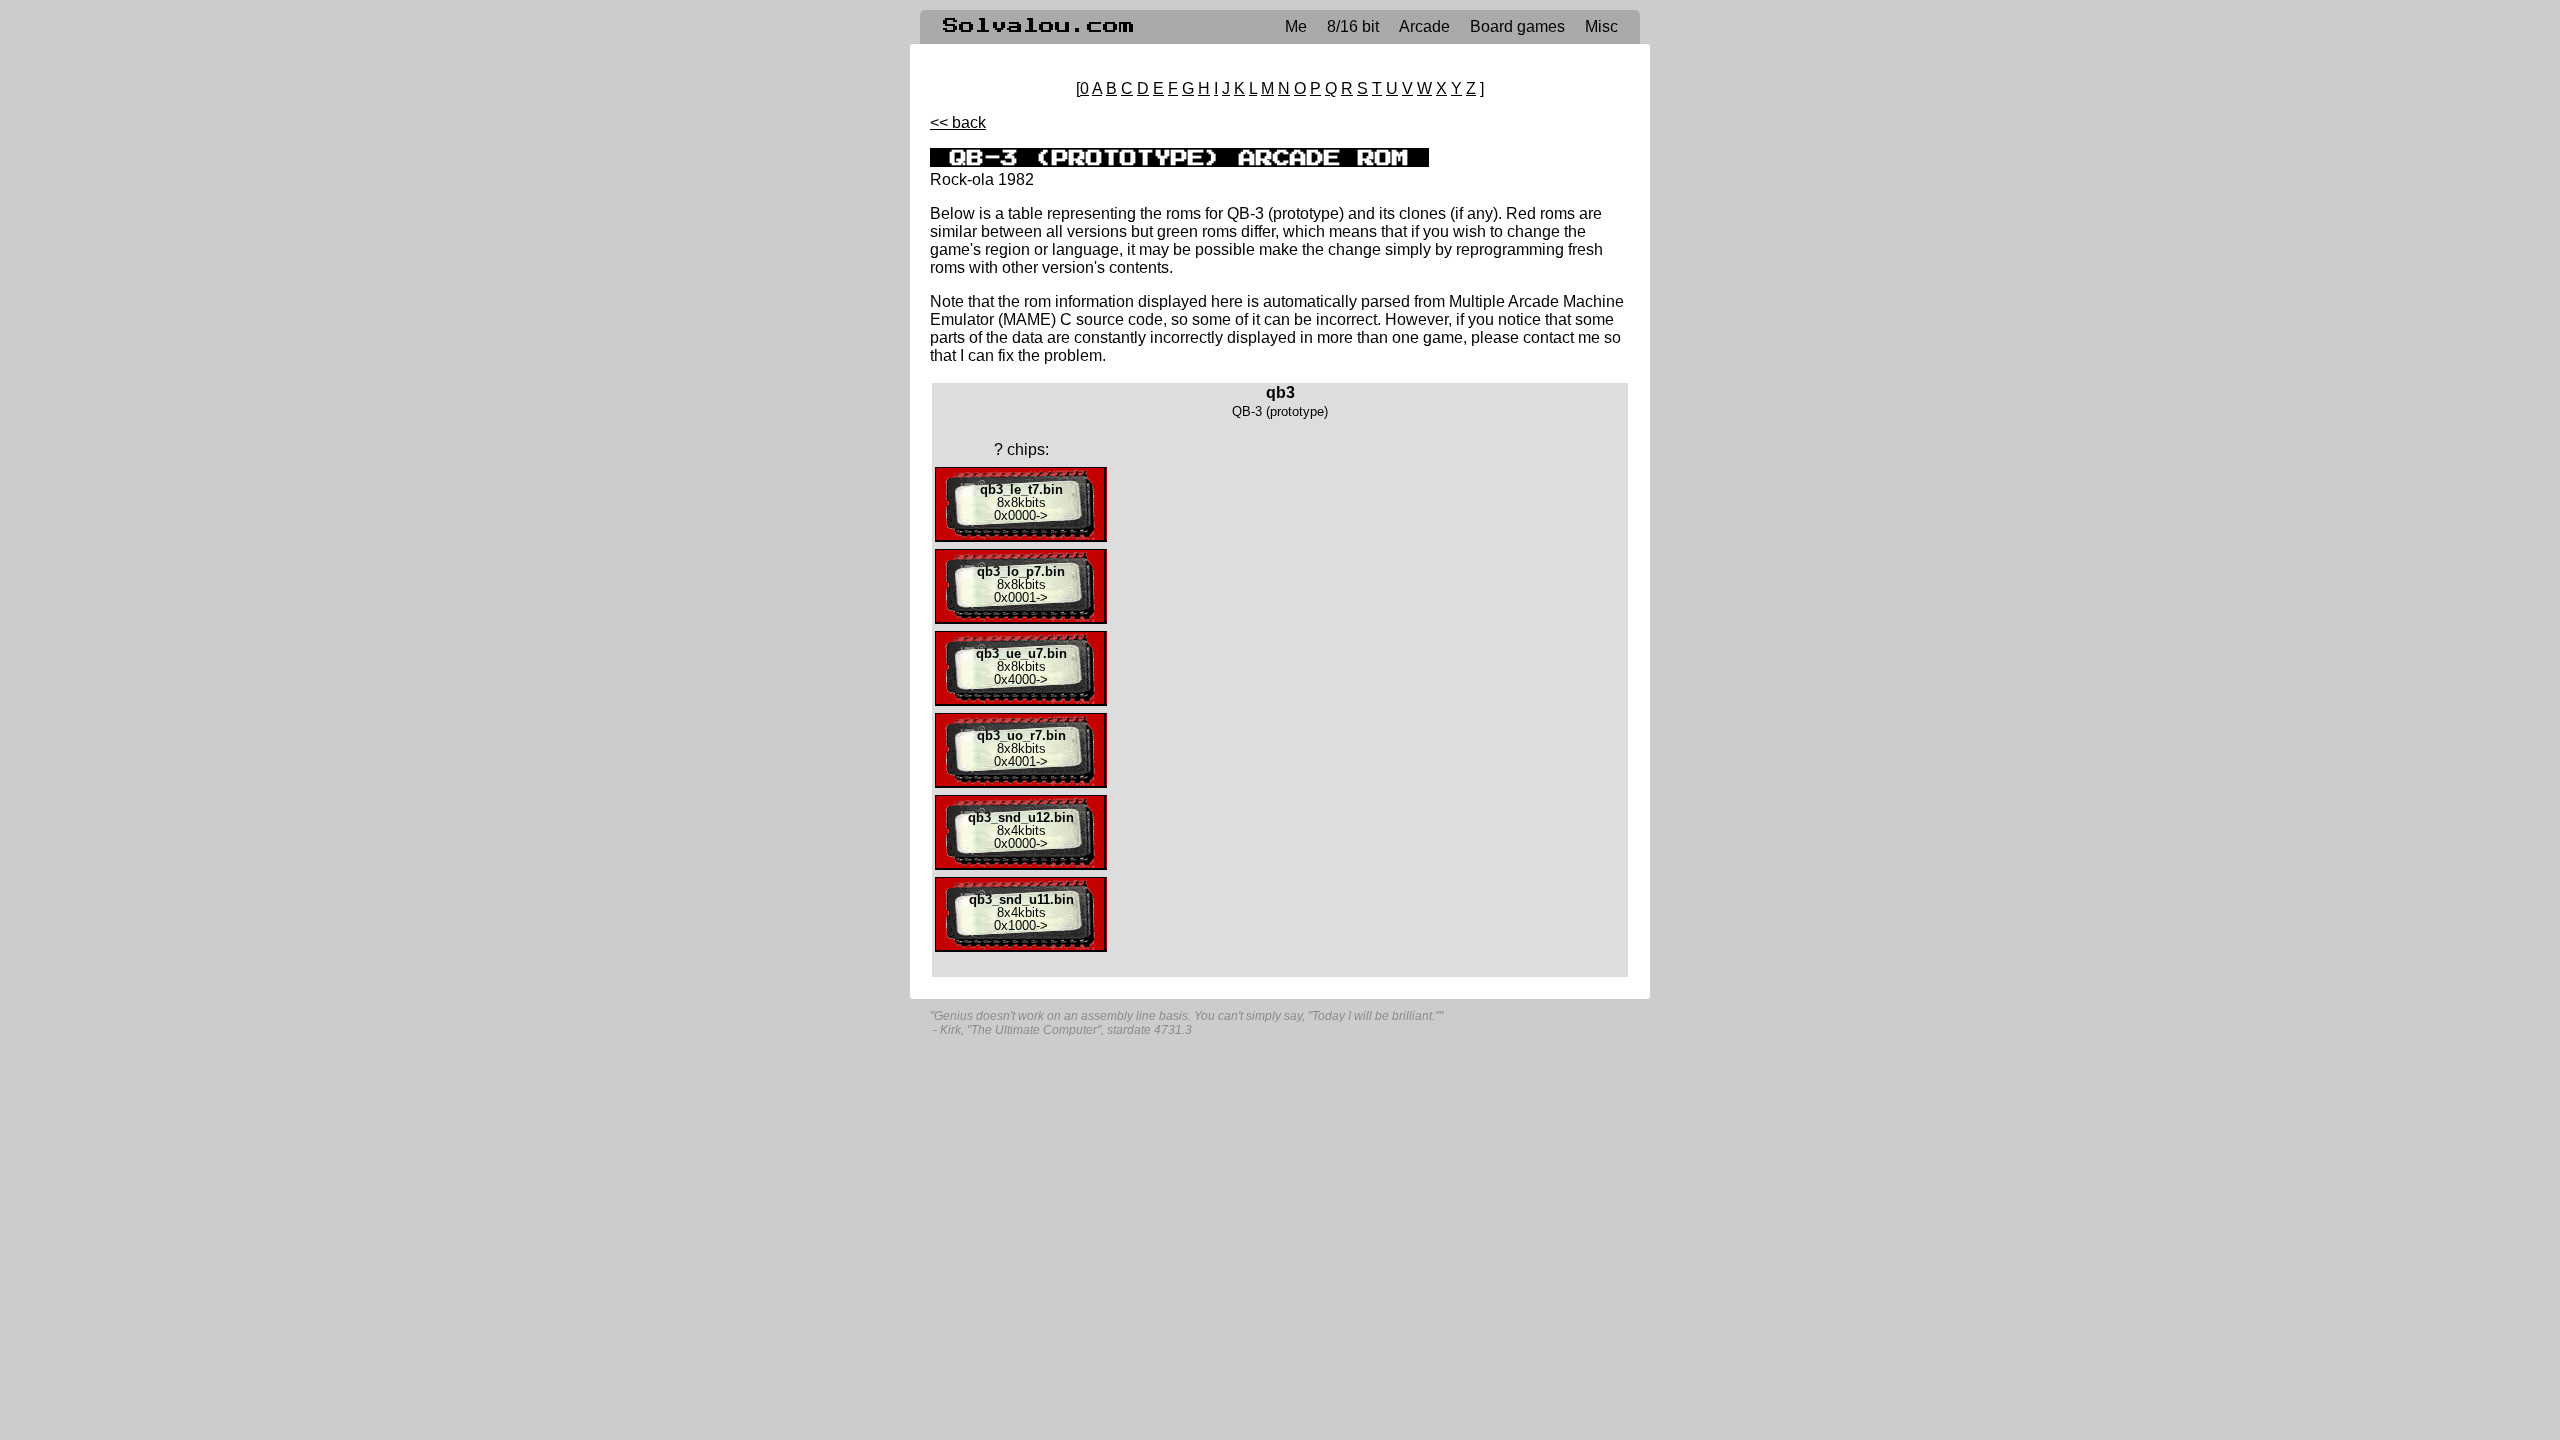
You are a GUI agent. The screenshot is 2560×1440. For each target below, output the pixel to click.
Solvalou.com (1039, 26)
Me (1296, 26)
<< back (958, 122)
